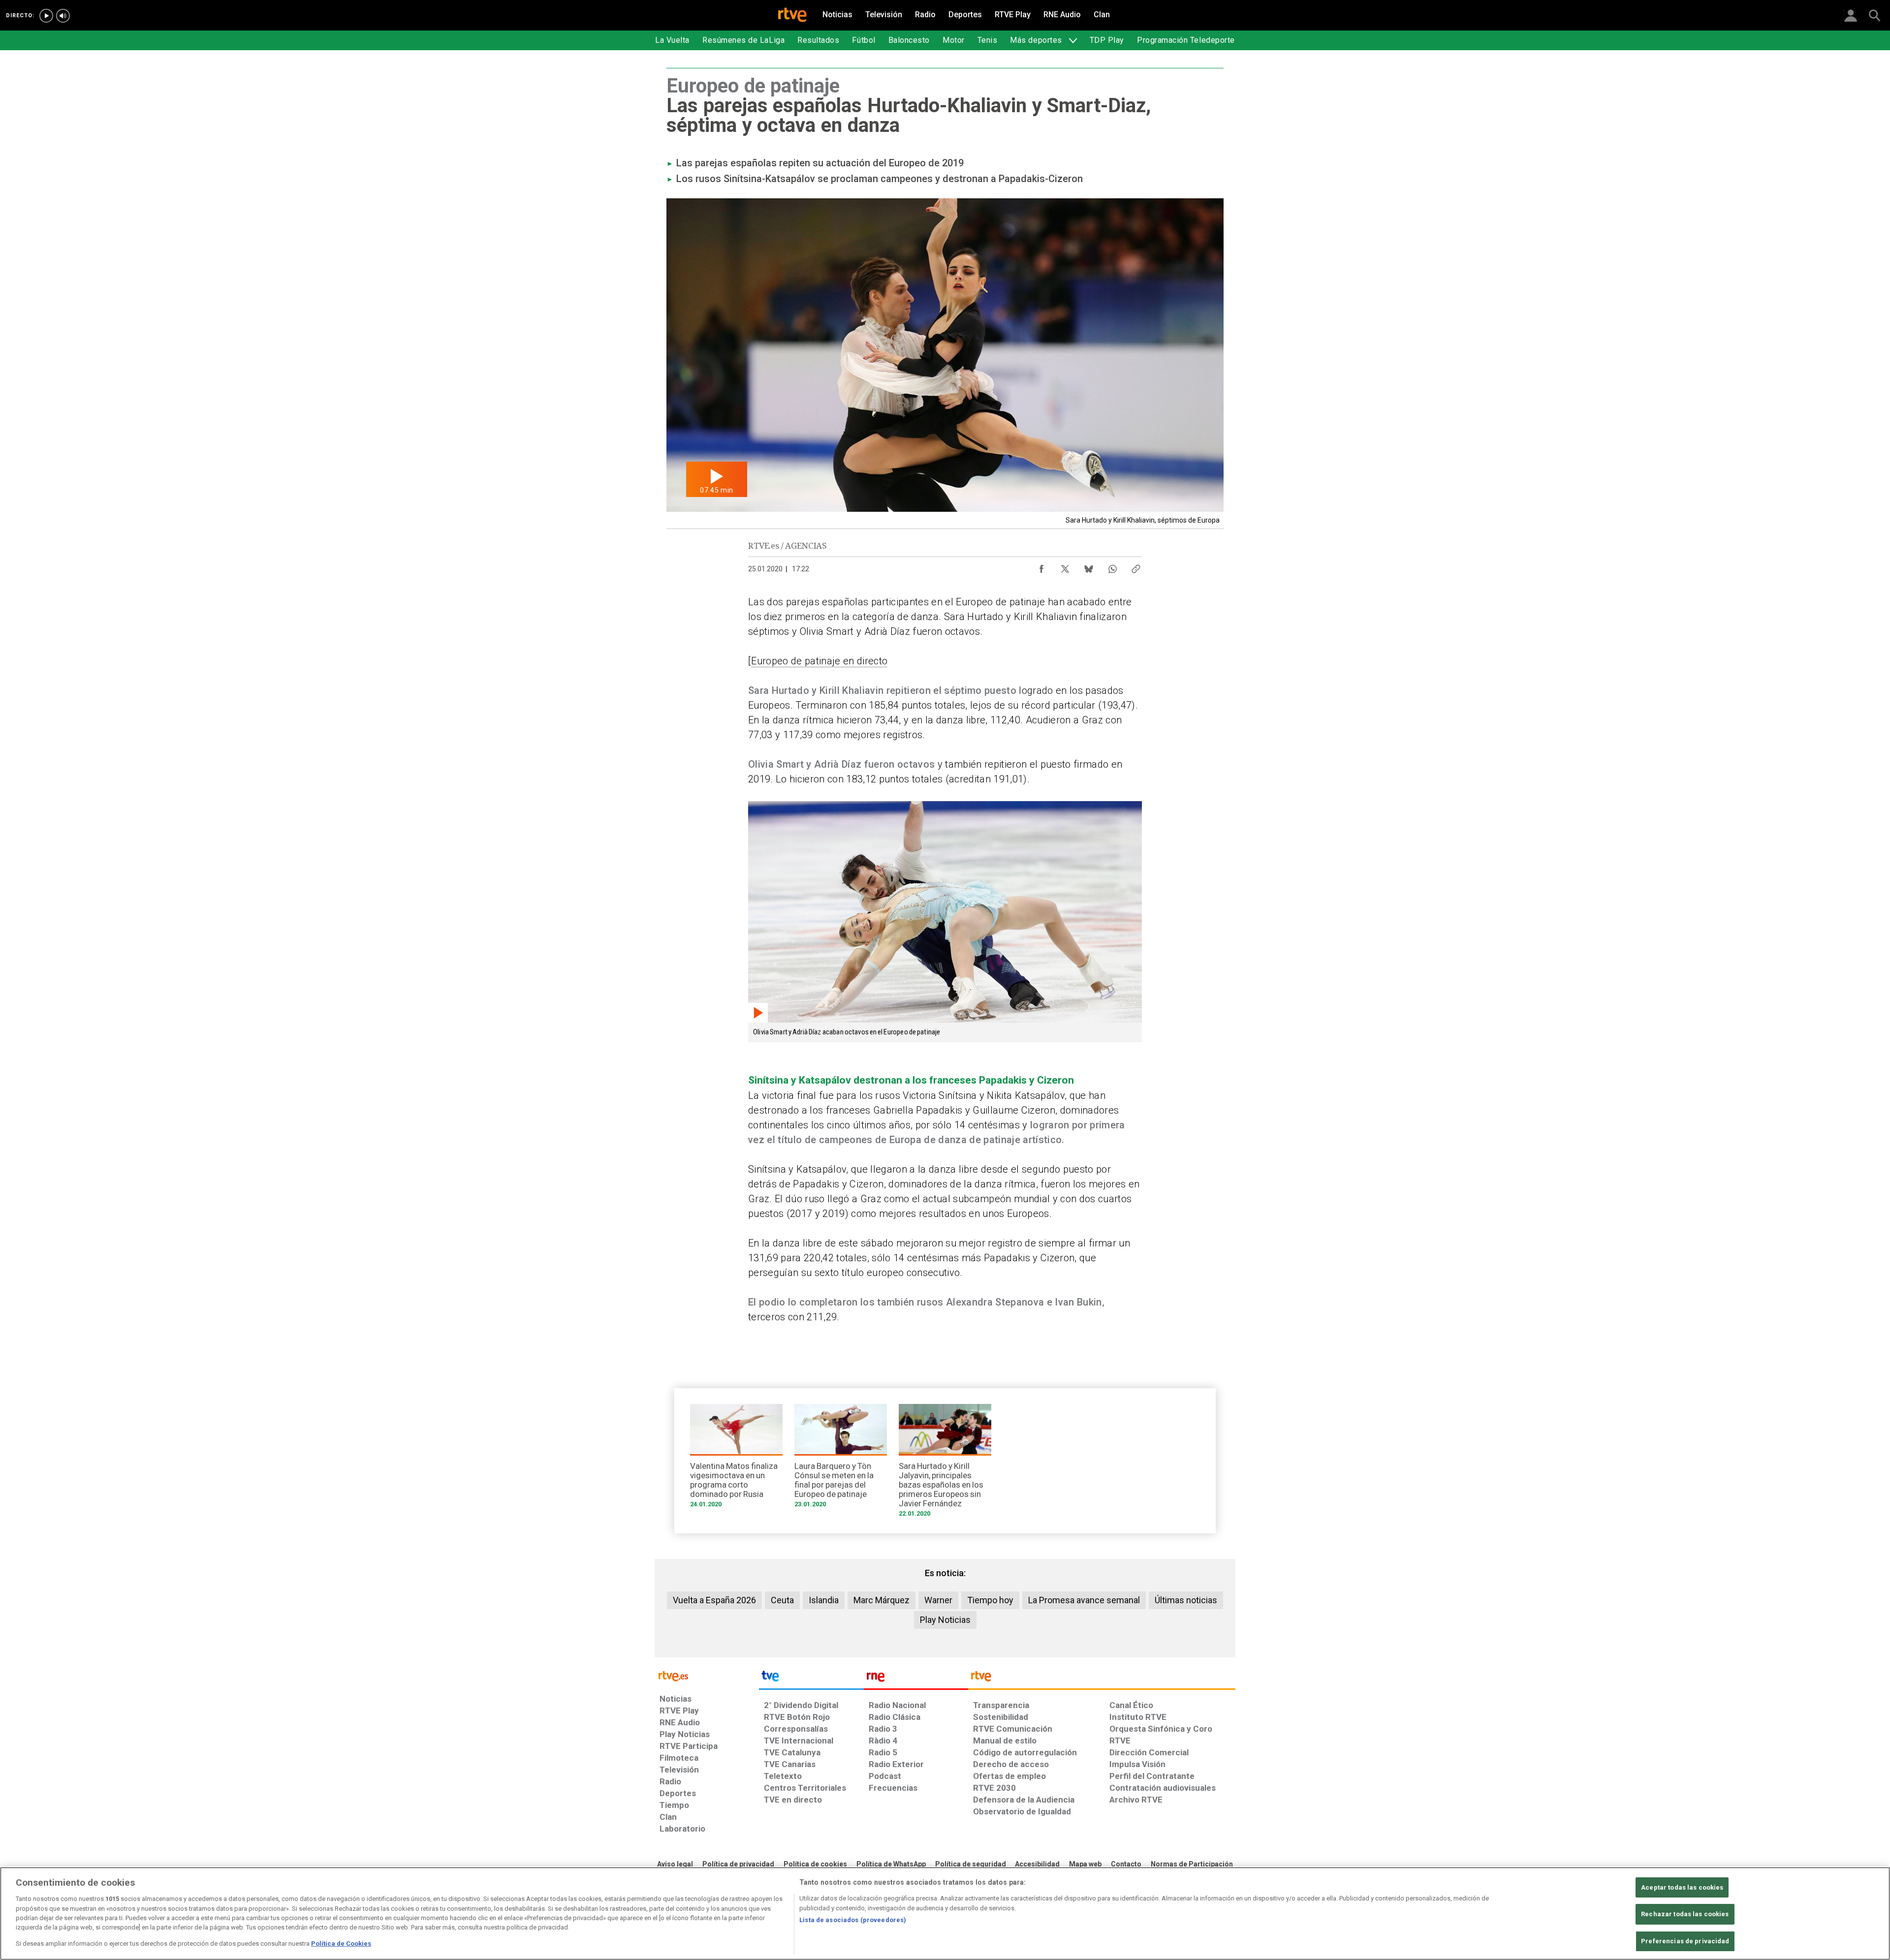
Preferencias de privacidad (1685, 1941)
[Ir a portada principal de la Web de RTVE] (707, 1675)
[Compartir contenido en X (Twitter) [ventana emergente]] (1065, 566)
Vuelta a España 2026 (714, 1600)
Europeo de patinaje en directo (819, 661)
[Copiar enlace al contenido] (1136, 566)
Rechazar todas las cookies (1685, 1914)
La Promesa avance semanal (1084, 1600)
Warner (938, 1600)
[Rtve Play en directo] (46, 16)
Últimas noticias (1186, 1600)
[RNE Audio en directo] (63, 16)
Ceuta (782, 1600)
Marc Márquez (882, 1600)
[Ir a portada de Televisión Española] (811, 1679)
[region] (945, 1913)
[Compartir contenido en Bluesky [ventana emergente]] (1089, 566)
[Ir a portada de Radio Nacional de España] (916, 1679)
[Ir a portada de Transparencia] (1102, 1679)
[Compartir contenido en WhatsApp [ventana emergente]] (1112, 566)
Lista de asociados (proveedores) (853, 1920)
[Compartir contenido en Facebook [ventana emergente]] (1041, 566)
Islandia (824, 1600)
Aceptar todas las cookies (1682, 1887)
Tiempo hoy (990, 1600)
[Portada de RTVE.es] (792, 16)
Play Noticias (945, 1620)
